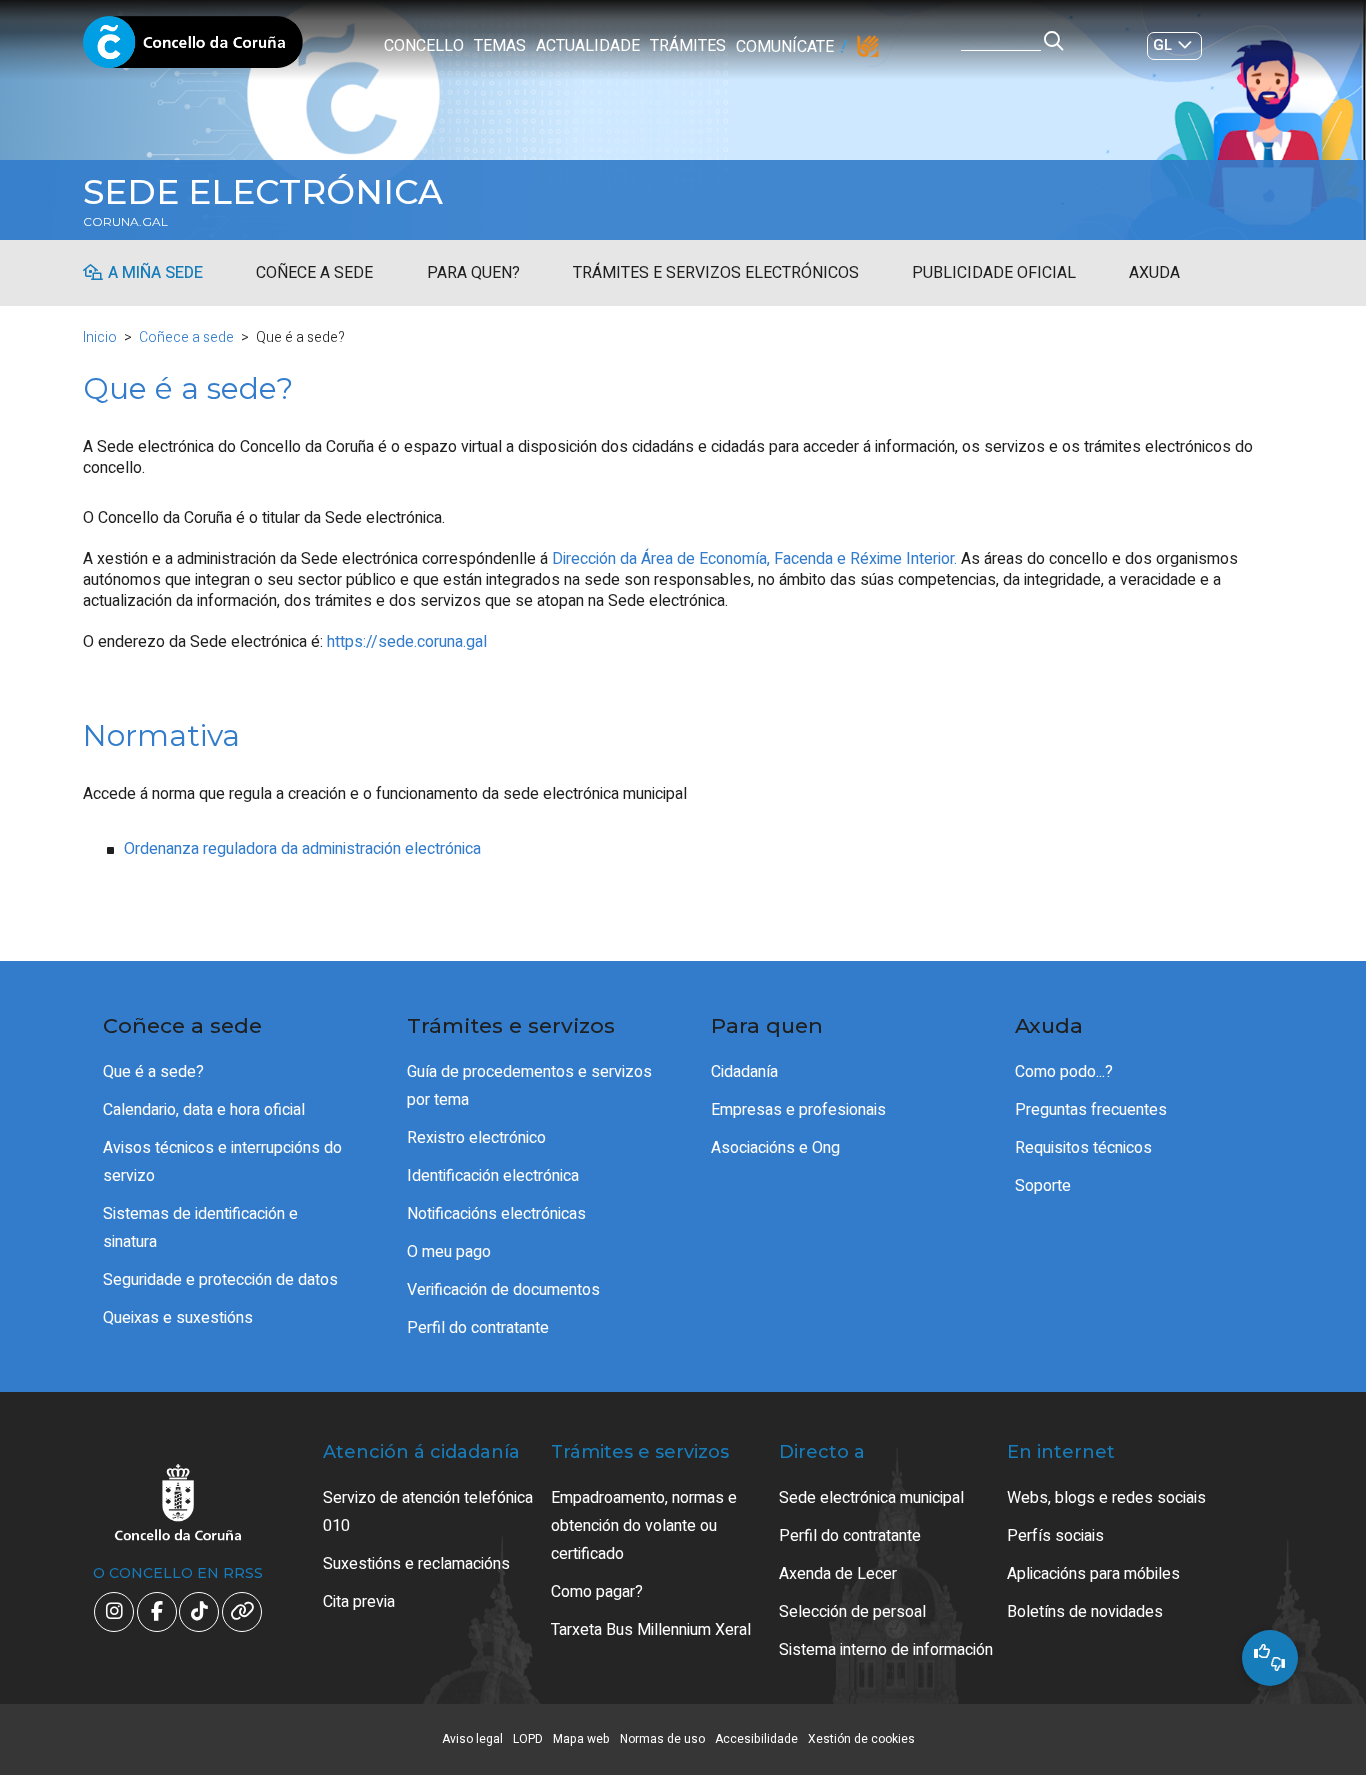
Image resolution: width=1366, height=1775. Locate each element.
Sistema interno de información (886, 1650)
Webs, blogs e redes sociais (1106, 1498)
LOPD (528, 1739)
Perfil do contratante (478, 1328)
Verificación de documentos (503, 1290)
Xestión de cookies (861, 1739)
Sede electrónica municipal (871, 1498)
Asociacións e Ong (775, 1148)
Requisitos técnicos (1083, 1148)
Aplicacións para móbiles (1093, 1574)
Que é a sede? (153, 1072)
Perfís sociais (1055, 1536)
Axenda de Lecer (838, 1574)
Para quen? (473, 273)
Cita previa (359, 1602)
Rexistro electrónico (476, 1138)
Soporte (1043, 1186)
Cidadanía (744, 1072)
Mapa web (581, 1739)
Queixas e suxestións (178, 1318)
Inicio (100, 337)
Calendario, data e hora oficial (204, 1110)
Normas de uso (662, 1739)
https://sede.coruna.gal (407, 642)
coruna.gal (125, 222)
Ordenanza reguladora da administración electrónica (302, 849)
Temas (500, 46)
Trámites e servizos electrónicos (716, 273)
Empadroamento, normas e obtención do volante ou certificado (644, 1526)
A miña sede (155, 273)
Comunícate (785, 47)
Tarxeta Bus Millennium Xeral (651, 1630)
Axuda (1154, 273)
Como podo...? (1064, 1072)
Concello (424, 46)
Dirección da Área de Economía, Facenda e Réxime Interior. (754, 559)
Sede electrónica (263, 192)
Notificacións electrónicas (496, 1214)
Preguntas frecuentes (1091, 1110)
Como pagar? (597, 1592)
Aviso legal (472, 1739)
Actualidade (588, 46)
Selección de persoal (852, 1612)
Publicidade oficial (994, 273)
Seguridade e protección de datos (220, 1280)
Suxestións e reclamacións (416, 1564)
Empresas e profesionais (798, 1110)
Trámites (688, 46)
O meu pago (449, 1252)
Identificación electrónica (493, 1176)
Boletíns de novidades (1085, 1612)
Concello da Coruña (193, 48)
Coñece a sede (314, 273)
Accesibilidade (756, 1739)
